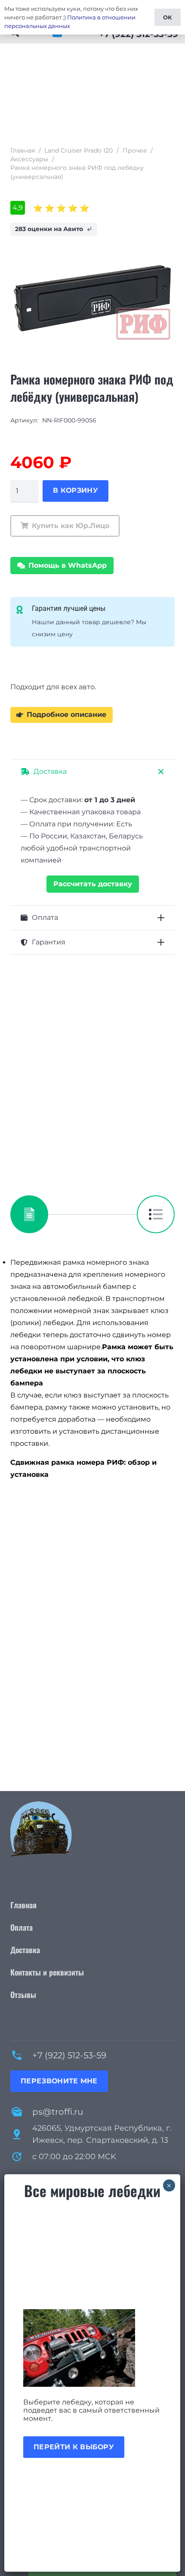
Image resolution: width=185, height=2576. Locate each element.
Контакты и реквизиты (47, 1972)
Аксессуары (29, 159)
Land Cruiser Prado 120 (79, 150)
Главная (23, 150)
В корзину (76, 490)
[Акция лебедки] (92, 2348)
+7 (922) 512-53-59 (69, 2055)
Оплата (22, 1927)
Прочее (135, 150)
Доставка (25, 1950)
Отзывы (23, 1995)
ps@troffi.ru (58, 2112)
